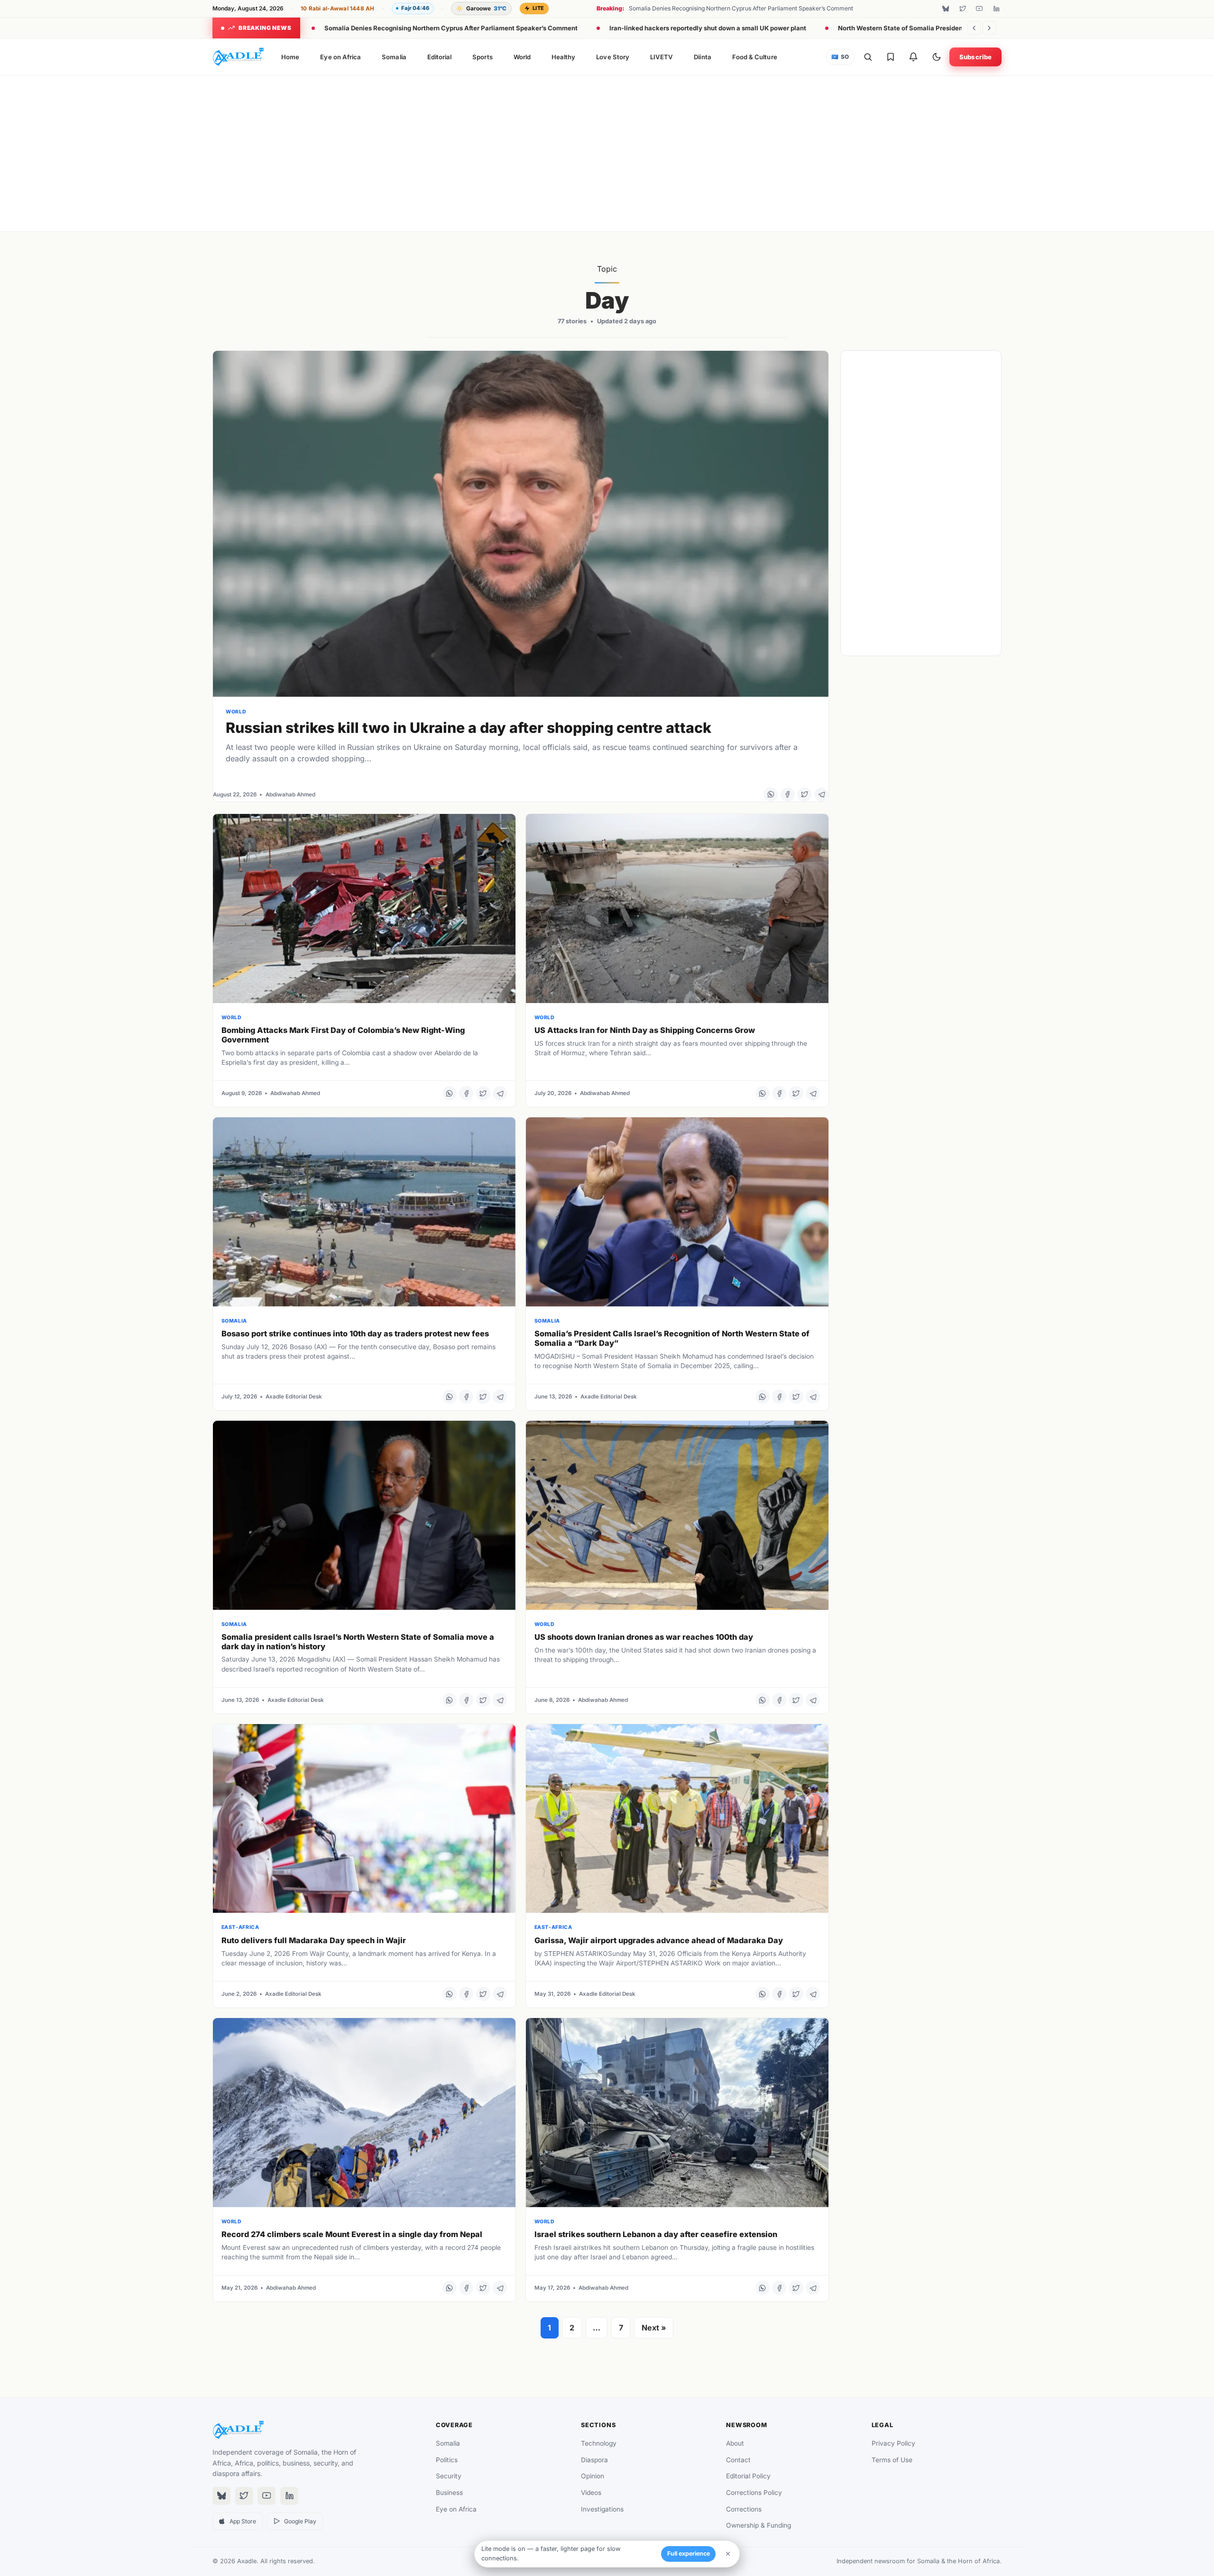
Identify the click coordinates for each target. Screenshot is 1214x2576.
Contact (738, 2460)
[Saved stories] (891, 57)
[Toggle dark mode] (937, 57)
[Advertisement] (607, 152)
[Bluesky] (946, 9)
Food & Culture (755, 57)
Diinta (702, 57)
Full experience (689, 2553)
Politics (447, 2460)
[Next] (989, 28)
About (735, 2443)
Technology (599, 2443)
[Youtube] (979, 9)
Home (290, 57)
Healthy (563, 57)
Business (449, 2493)
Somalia (394, 57)
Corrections (744, 2509)
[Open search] (868, 57)
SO (840, 57)
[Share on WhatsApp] (771, 795)
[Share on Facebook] (788, 795)
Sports (482, 57)
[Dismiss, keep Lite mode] (728, 2554)
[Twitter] (963, 9)
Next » (654, 2328)
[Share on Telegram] (821, 795)
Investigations (602, 2509)
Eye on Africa (340, 57)
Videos (591, 2493)
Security (449, 2476)
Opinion (593, 2476)
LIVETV (662, 57)
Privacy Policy (893, 2443)
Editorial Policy (748, 2476)
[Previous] (974, 28)
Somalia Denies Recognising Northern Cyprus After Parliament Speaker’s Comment (451, 28)
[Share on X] (804, 795)
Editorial (440, 57)
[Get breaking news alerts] (913, 57)
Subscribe (975, 57)
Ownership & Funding (759, 2525)
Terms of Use (892, 2460)
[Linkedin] (996, 9)
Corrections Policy (754, 2493)
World (522, 57)
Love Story (613, 57)
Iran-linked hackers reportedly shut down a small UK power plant (708, 28)
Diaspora (594, 2460)
